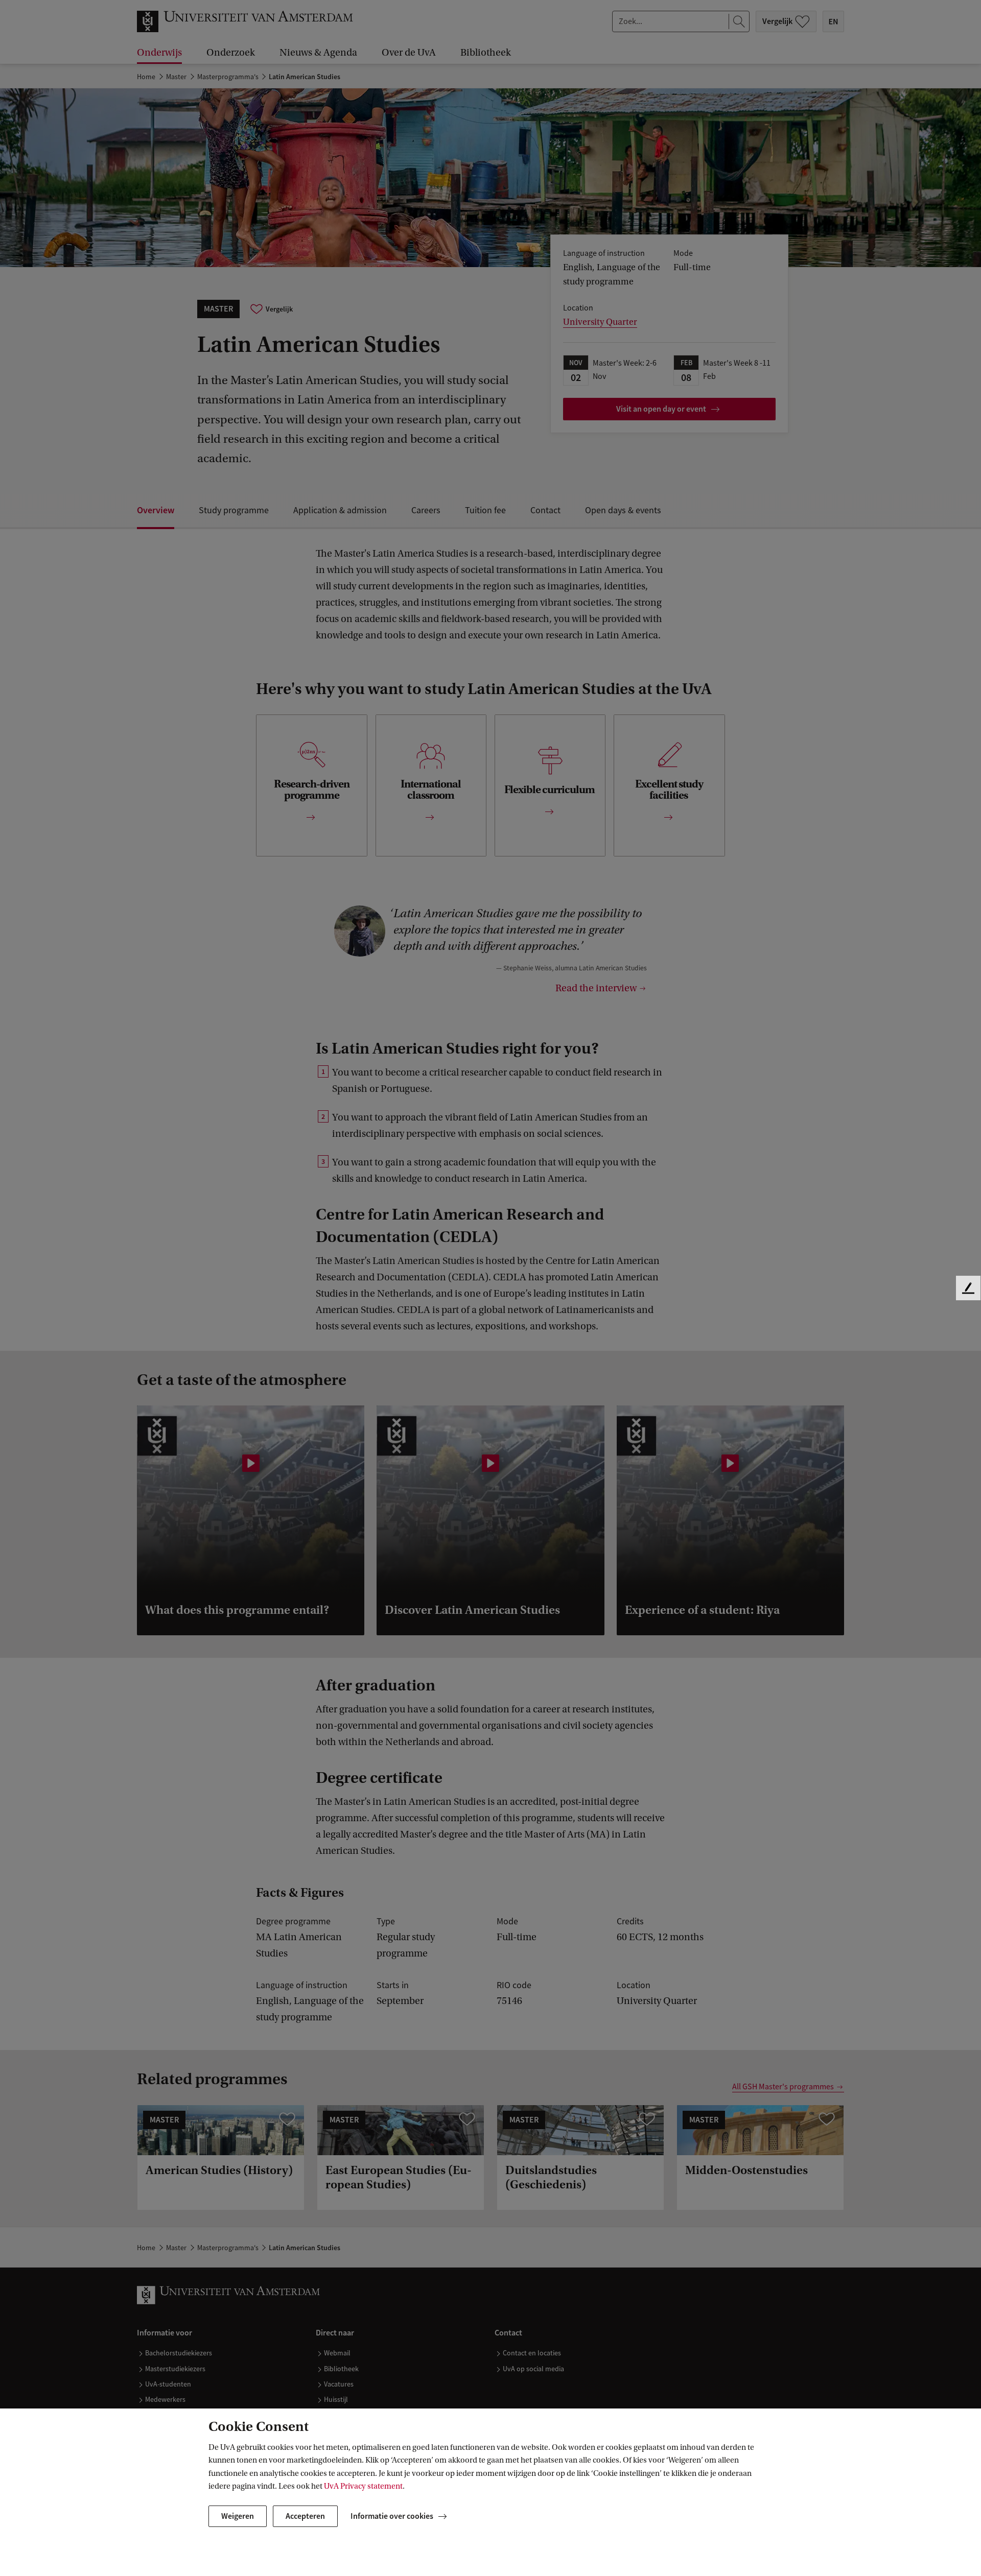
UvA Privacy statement (363, 2486)
